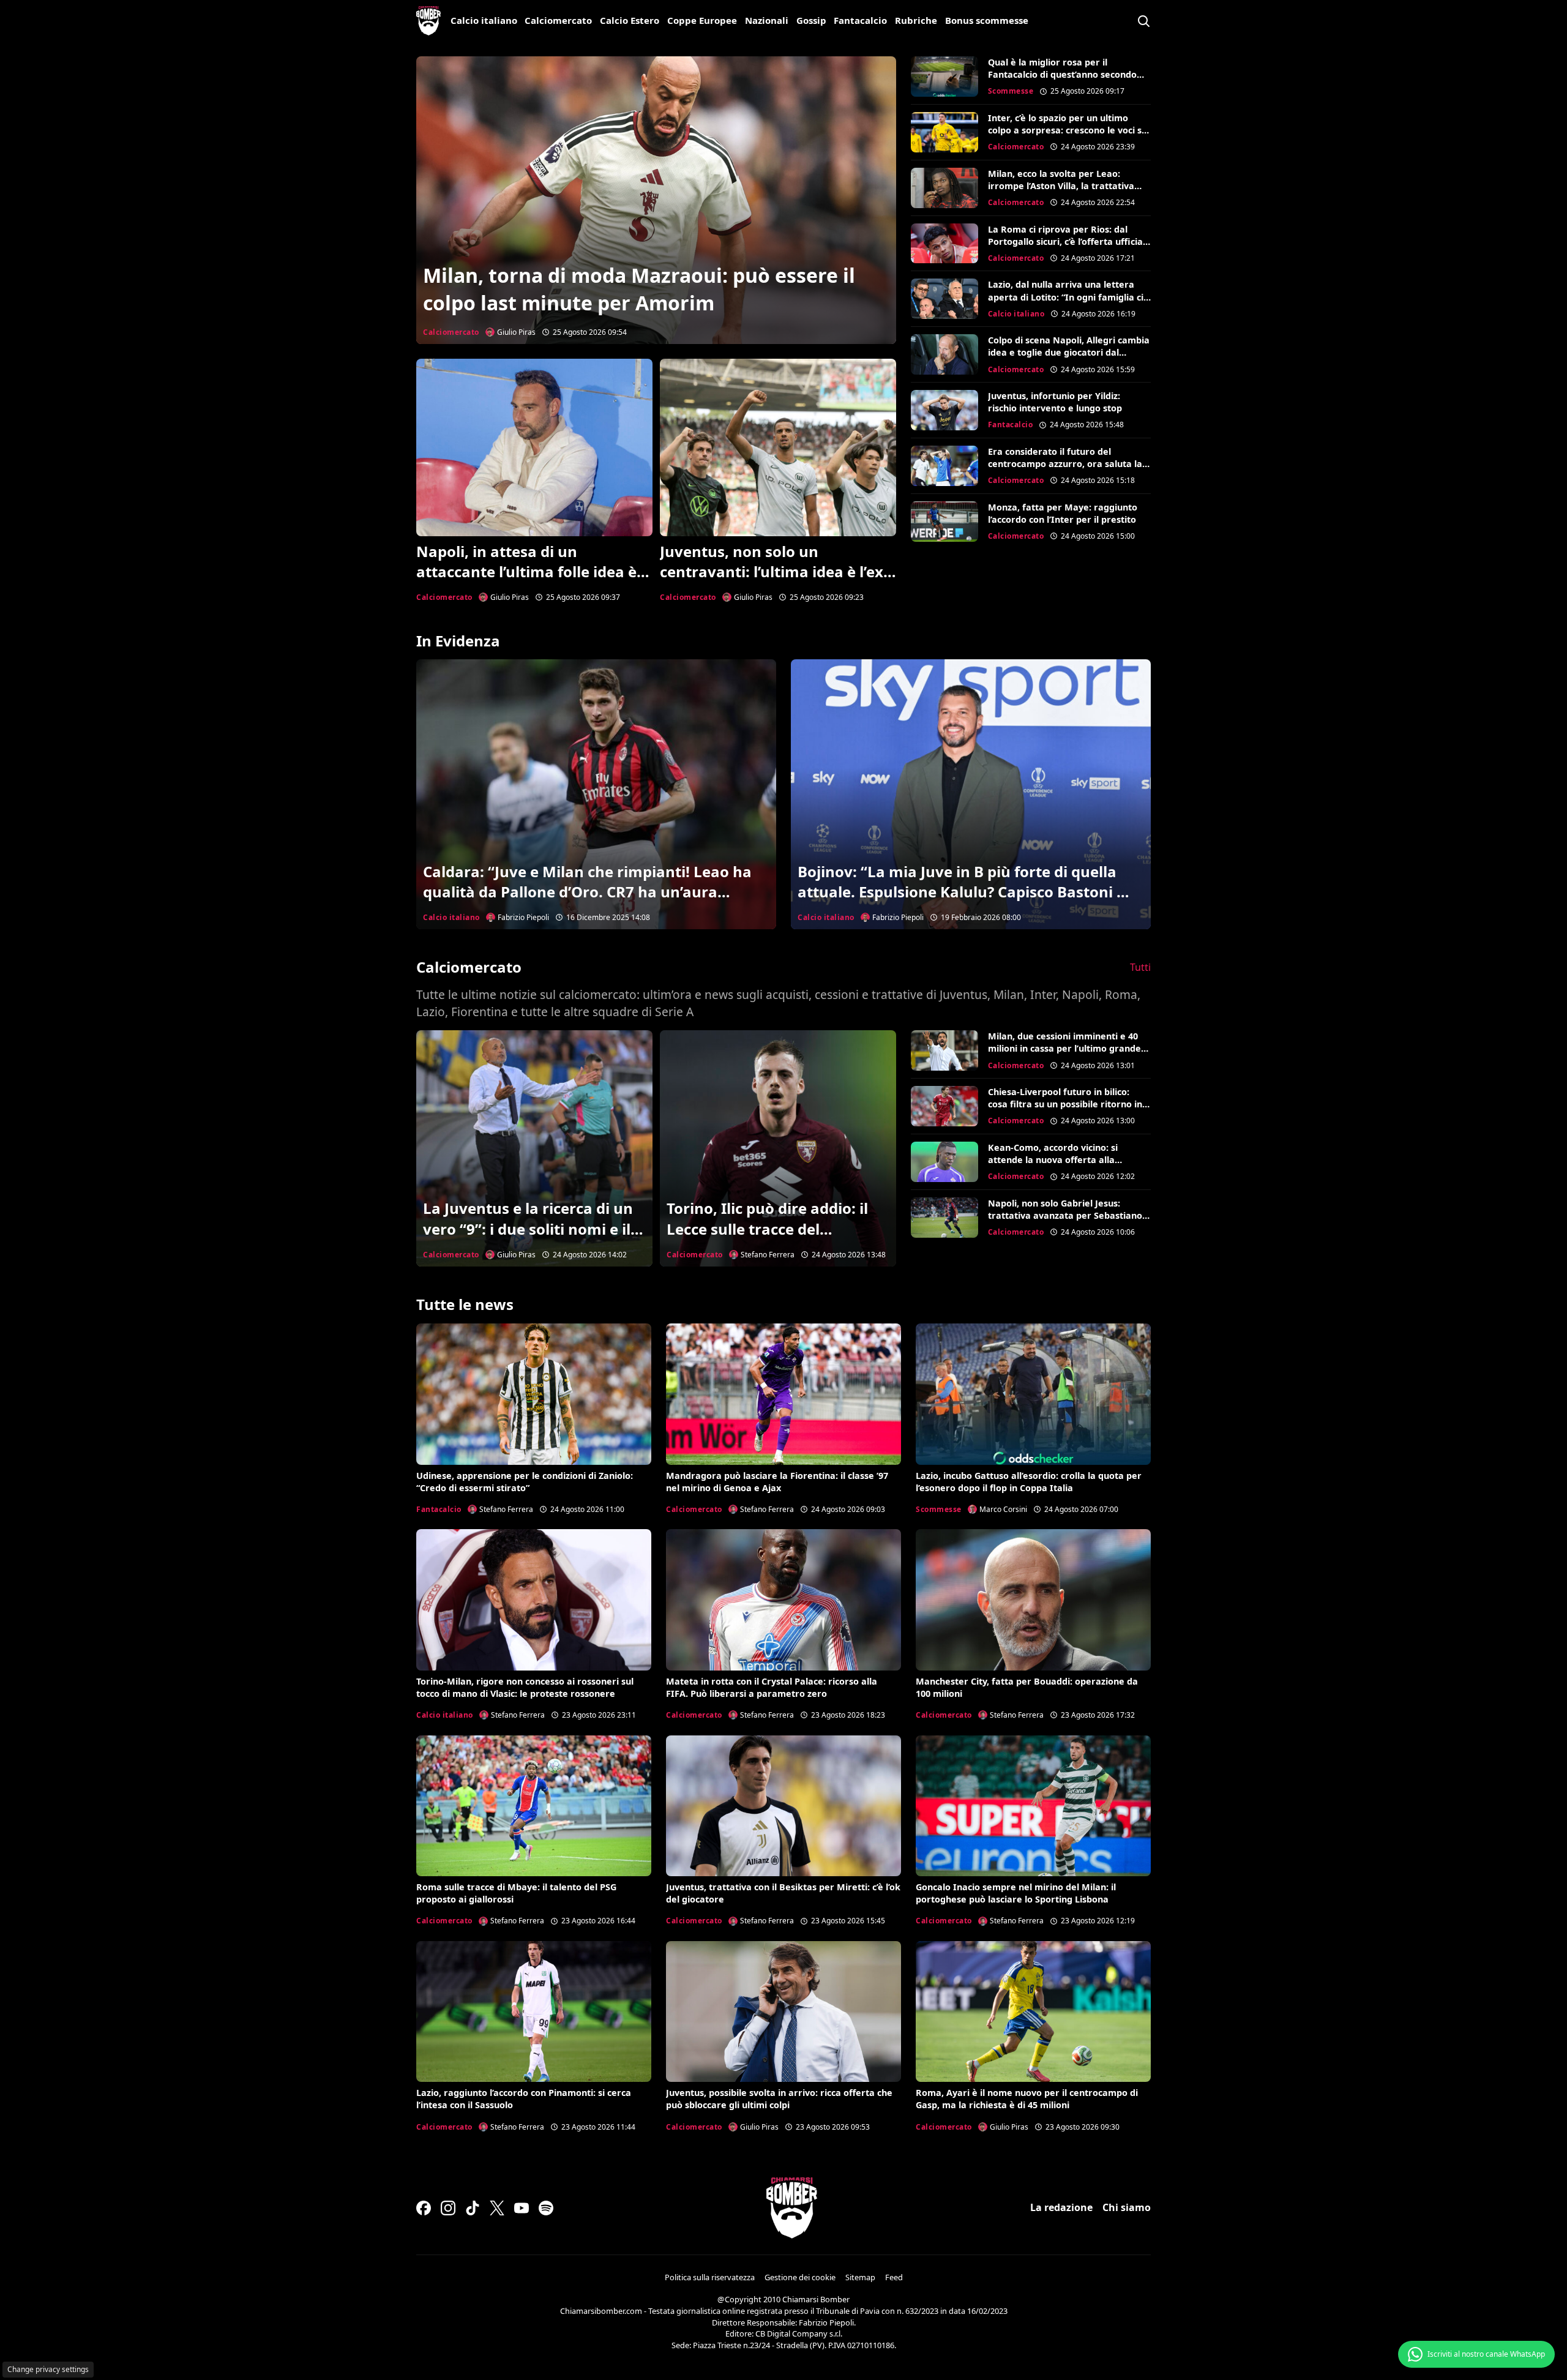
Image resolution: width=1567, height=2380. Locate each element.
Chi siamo (1127, 2207)
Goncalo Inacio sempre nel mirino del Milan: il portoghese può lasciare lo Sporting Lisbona (1016, 1893)
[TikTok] (473, 2208)
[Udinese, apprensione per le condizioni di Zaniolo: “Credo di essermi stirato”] (534, 1394)
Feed (894, 2277)
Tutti (1140, 967)
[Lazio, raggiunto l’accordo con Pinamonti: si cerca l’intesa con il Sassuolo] (534, 2011)
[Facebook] (424, 2208)
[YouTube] (522, 2208)
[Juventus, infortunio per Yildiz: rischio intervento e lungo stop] (944, 410)
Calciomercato (558, 20)
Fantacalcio (860, 20)
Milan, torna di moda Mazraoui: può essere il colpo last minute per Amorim (639, 289)
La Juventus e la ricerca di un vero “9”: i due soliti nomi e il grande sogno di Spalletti (528, 1229)
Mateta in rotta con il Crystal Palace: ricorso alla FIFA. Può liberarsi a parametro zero (772, 1687)
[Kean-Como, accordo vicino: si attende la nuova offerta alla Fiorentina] (944, 1162)
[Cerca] (1143, 21)
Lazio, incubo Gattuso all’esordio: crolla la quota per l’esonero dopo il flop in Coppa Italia (1029, 1482)
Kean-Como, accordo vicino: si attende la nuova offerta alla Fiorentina (1053, 1160)
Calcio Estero (630, 20)
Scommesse (1011, 91)
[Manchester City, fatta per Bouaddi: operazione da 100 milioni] (1033, 1600)
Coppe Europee (702, 20)
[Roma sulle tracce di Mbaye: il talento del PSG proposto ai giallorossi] (534, 1806)
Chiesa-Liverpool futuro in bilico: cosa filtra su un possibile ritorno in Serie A (1065, 1104)
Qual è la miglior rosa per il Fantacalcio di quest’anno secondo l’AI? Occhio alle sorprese (1062, 74)
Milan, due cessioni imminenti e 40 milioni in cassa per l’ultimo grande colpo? (1064, 1048)
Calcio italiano (484, 20)
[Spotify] (546, 2208)
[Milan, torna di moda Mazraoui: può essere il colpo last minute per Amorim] (656, 200)
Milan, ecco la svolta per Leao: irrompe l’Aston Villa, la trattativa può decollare (1061, 186)
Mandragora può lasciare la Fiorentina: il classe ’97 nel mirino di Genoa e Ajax (777, 1482)
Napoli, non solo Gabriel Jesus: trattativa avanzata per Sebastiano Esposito (1065, 1215)
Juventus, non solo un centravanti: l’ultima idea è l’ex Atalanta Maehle (772, 572)
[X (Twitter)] (497, 2208)
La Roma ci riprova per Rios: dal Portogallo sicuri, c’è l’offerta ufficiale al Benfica (1069, 241)
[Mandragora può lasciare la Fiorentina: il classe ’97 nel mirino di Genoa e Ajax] (783, 1394)
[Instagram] (448, 2208)
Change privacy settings (48, 2369)
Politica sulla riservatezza (710, 2277)
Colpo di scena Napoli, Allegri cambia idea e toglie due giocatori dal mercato (1069, 352)
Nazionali (767, 20)
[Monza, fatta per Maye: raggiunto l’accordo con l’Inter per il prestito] (944, 522)
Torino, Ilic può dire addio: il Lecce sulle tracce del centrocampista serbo (767, 1229)
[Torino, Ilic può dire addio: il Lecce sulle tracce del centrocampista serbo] (778, 1148)
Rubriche (916, 20)
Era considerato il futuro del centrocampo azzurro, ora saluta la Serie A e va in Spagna (1065, 464)
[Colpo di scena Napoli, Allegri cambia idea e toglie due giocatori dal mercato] (944, 354)
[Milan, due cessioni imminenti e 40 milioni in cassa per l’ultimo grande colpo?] (944, 1050)
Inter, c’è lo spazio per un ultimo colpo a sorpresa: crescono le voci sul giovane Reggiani (1069, 130)
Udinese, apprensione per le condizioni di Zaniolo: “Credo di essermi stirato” (525, 1482)
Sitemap (860, 2277)
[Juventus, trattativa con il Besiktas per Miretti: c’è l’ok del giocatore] (783, 1806)
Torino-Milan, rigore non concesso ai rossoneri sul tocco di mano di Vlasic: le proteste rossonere (525, 1687)
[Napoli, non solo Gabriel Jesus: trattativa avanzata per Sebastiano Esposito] (944, 1218)
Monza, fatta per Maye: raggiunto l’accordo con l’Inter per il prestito (1063, 513)
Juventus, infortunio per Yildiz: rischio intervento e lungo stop (1055, 402)
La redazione (1061, 2207)
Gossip (811, 20)
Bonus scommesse (987, 20)
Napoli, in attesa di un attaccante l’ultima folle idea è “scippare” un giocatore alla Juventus (526, 582)
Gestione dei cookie (800, 2277)
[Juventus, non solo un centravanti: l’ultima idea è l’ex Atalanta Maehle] (778, 447)
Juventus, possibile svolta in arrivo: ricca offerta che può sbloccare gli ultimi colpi (779, 2099)
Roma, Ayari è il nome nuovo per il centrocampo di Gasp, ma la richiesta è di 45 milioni (1027, 2099)
